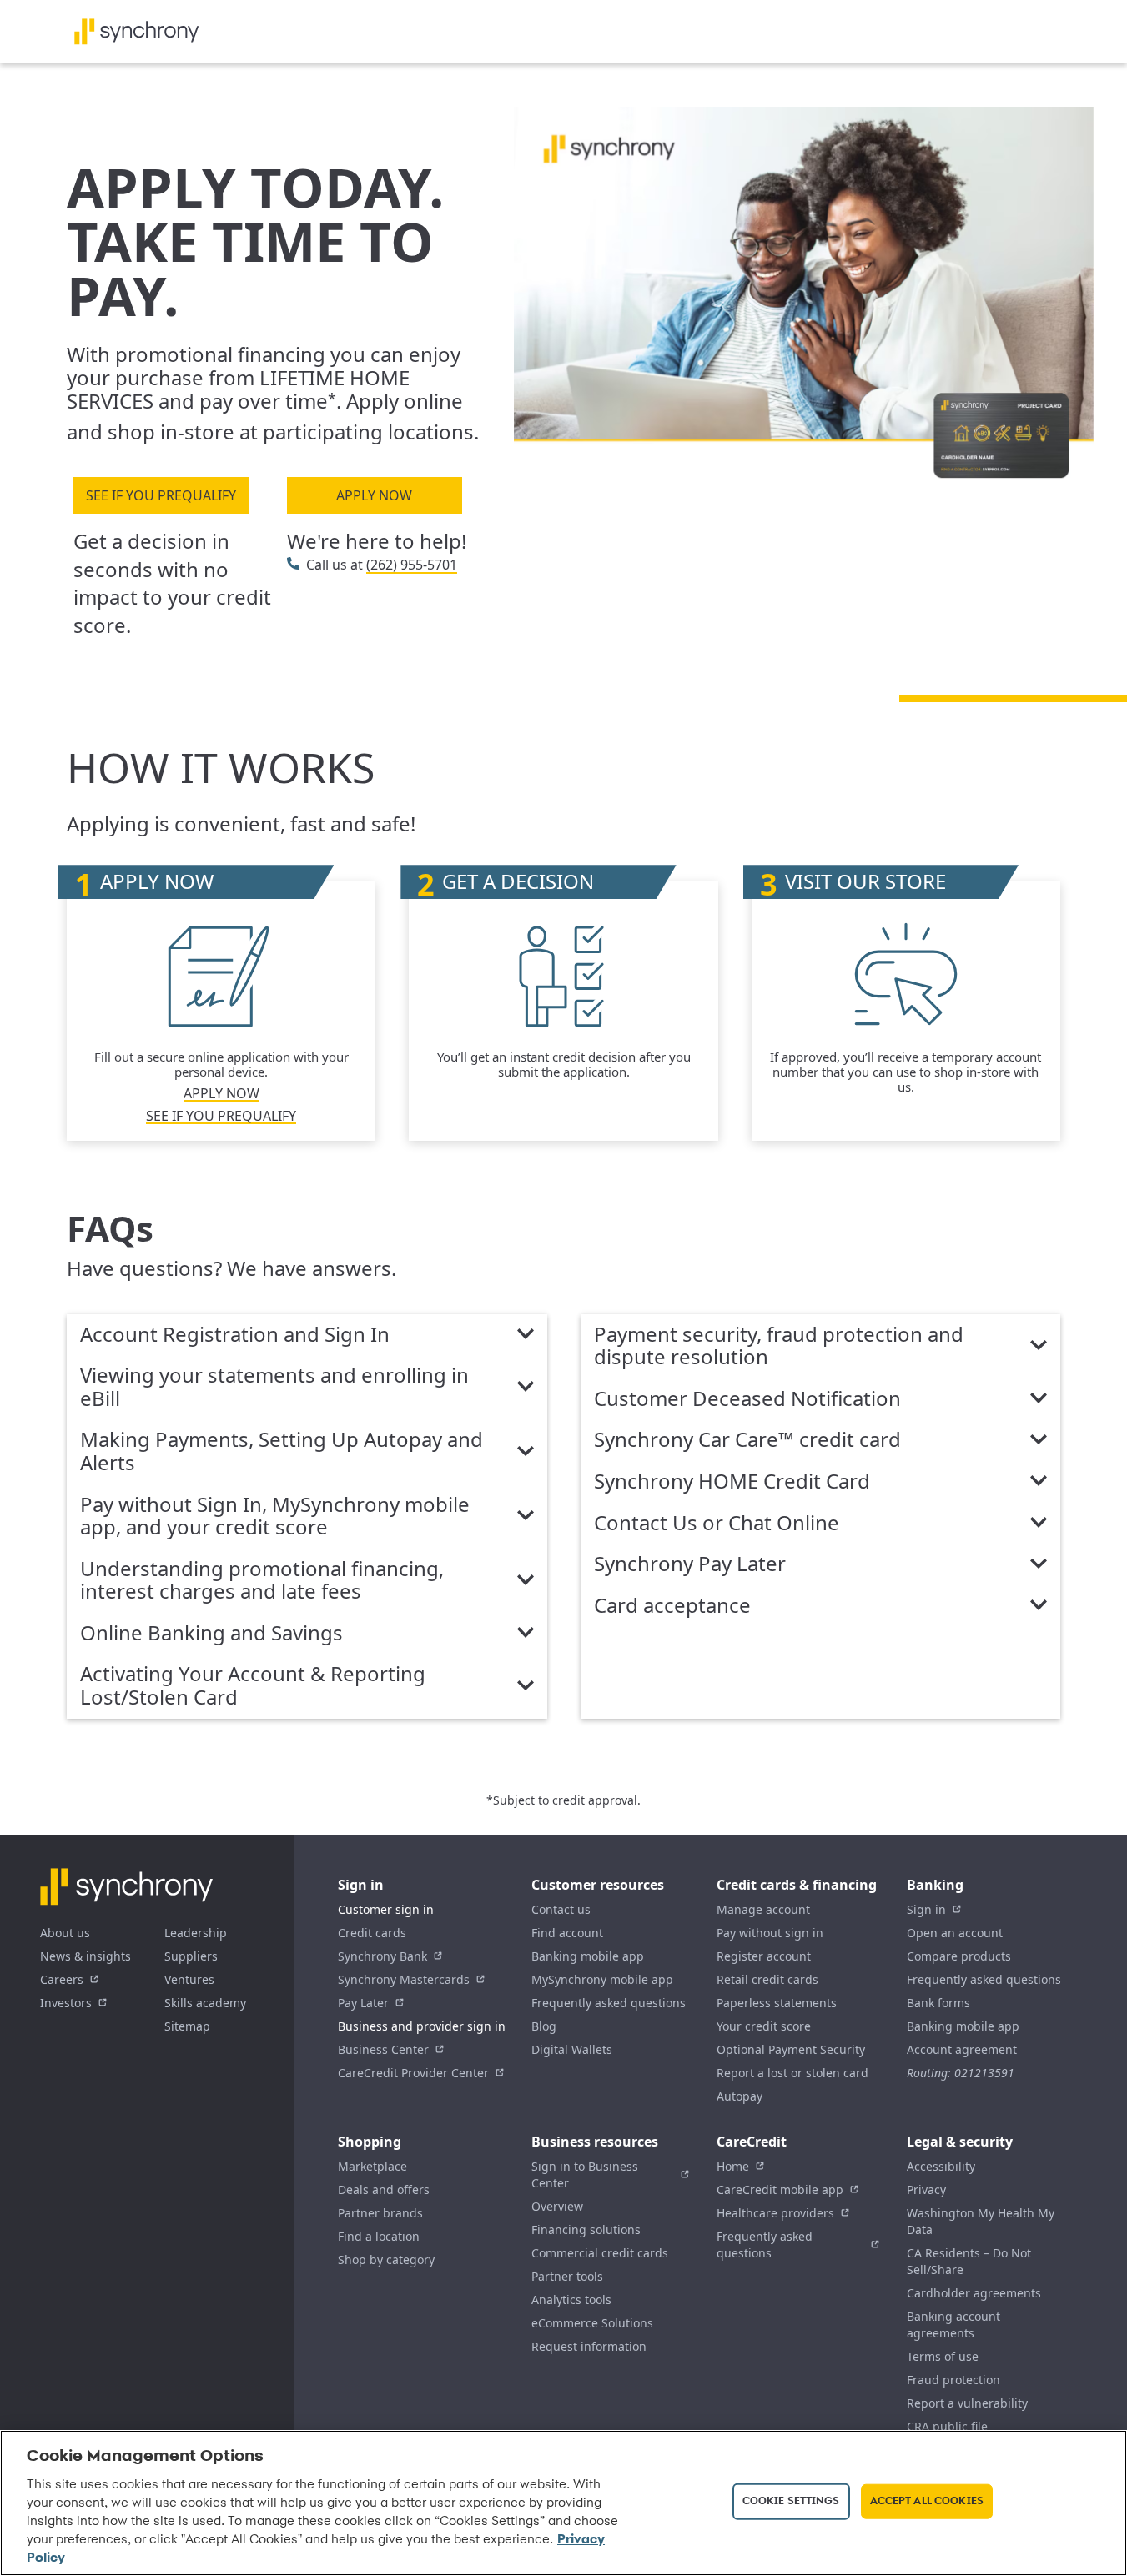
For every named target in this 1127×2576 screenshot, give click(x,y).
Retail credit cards (767, 1979)
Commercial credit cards (600, 2253)
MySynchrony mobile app (602, 1979)
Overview (557, 2206)
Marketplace (372, 2166)
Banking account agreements (953, 2325)
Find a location (379, 2236)
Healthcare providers (775, 2213)
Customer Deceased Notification (747, 1399)
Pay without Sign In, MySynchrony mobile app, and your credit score (275, 1516)
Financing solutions (586, 2230)
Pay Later (363, 2003)
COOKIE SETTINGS (791, 2501)
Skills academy (205, 2003)
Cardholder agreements (974, 2293)
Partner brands (380, 2213)
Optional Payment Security (791, 2049)
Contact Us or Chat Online (717, 1524)
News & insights (86, 1956)
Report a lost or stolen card (792, 2073)
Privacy (926, 2189)
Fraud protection (953, 2380)
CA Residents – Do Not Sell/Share (969, 2261)
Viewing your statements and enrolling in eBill (274, 1387)
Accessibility (941, 2166)
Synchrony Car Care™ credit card (747, 1440)
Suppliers (191, 1956)
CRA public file (947, 2426)
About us (65, 1933)
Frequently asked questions (609, 2003)
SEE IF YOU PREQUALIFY (161, 495)
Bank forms (938, 2003)
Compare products (959, 1956)
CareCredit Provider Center (413, 2073)
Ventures (189, 1979)
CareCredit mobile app (780, 2189)
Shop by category (386, 2260)
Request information (589, 2346)
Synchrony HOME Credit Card (732, 1482)
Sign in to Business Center (585, 2174)
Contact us (561, 1909)
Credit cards (372, 1933)
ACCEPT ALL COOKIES (927, 2501)
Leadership (196, 1933)
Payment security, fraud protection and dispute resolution (779, 1346)
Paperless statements (777, 2003)
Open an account (955, 1933)
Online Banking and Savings (211, 1634)
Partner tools (567, 2276)
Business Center (383, 2049)
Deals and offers (384, 2189)
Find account (567, 1933)
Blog (544, 2026)
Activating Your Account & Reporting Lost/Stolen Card (253, 1686)
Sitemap (187, 2026)
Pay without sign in (770, 1933)
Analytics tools (571, 2300)
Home (733, 2166)
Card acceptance (672, 1606)
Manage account (763, 1909)
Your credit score (764, 2026)
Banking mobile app (588, 1956)
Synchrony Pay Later (690, 1564)
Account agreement (962, 2049)
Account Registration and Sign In (235, 1335)
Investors (66, 2003)
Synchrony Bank (382, 1956)
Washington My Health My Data (981, 2221)
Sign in (926, 1909)
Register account (764, 1956)
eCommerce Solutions (592, 2323)
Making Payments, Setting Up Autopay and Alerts (282, 1451)
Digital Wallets (572, 2049)
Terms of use (943, 2356)
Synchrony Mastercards (404, 1979)
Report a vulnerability (967, 2403)
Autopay (740, 2096)
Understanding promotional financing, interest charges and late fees (262, 1581)
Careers (62, 1979)
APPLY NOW (374, 495)
